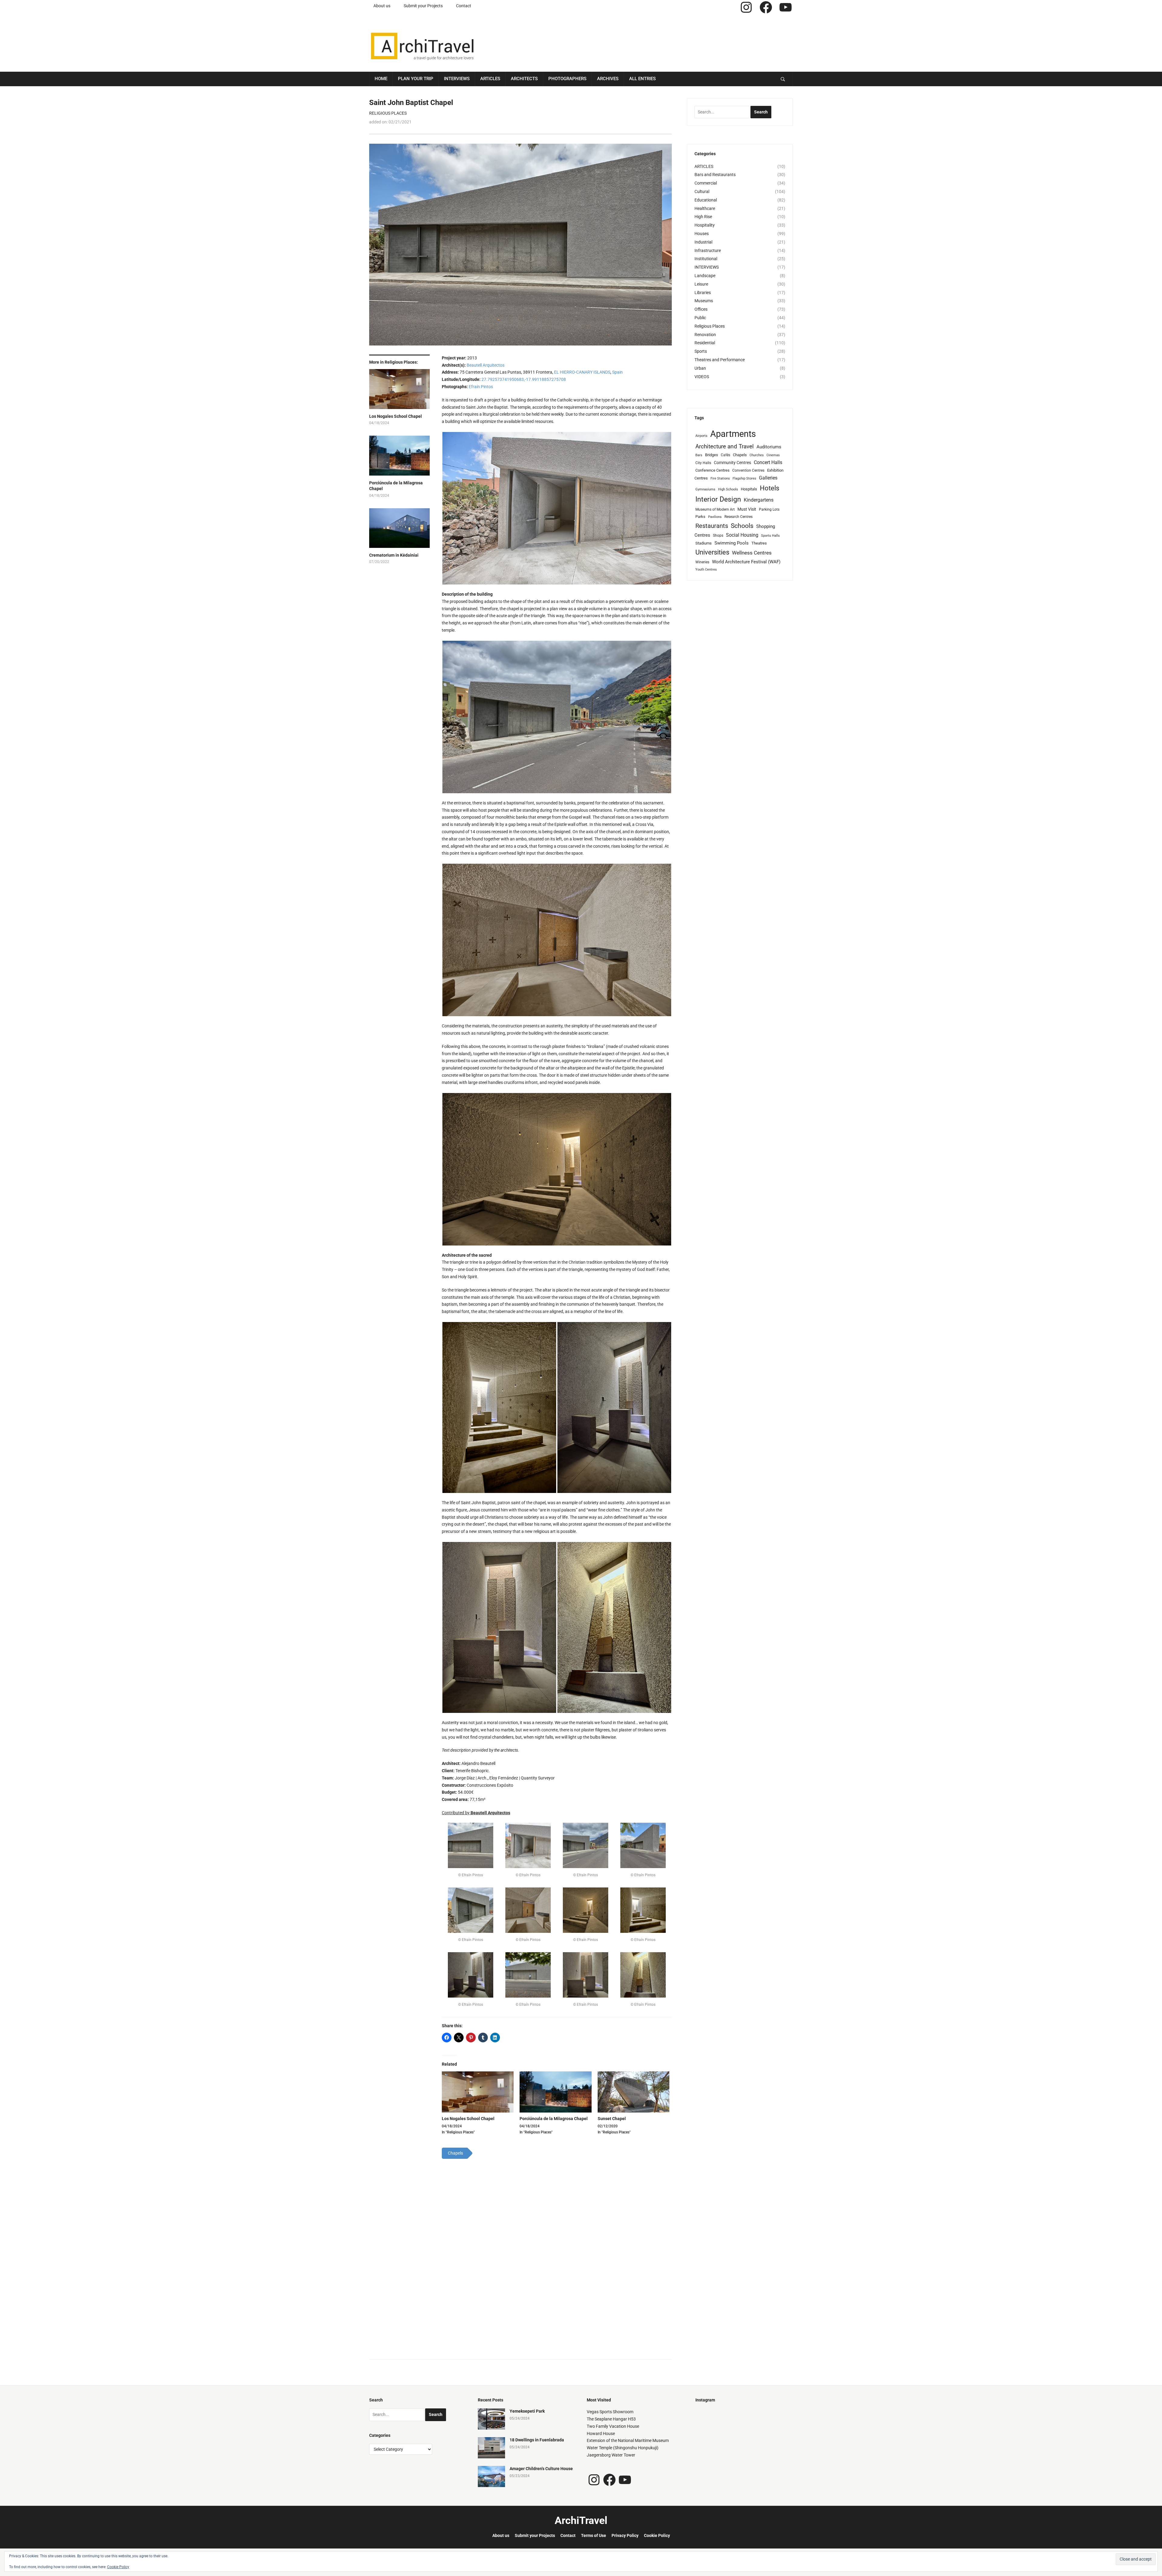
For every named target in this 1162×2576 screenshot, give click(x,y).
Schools (742, 526)
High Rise (703, 217)
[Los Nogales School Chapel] (478, 2092)
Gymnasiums (705, 489)
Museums (704, 301)
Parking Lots (769, 509)
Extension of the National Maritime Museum (628, 2440)
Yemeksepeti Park (527, 2411)
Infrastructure (708, 250)
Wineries (702, 562)
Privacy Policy (625, 2535)
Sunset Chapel (612, 2119)
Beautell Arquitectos (486, 365)
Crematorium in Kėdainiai (394, 555)
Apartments (733, 434)
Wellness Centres (752, 553)
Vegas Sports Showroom (610, 2412)
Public (700, 318)
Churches (757, 455)
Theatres (759, 543)
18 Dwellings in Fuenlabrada (537, 2440)
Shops (718, 535)
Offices (701, 309)
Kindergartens (759, 500)
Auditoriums (769, 447)
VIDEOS (702, 377)
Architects (524, 79)
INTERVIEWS (707, 267)
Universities (712, 552)
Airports (701, 436)
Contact (464, 6)
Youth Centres (706, 570)
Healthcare (705, 208)
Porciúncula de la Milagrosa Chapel (396, 486)
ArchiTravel (581, 2520)
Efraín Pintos (481, 387)
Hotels (770, 488)
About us (382, 6)
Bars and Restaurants (715, 175)
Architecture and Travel (725, 446)
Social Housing (742, 535)
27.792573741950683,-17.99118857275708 (524, 379)
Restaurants (712, 526)
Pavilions (715, 517)
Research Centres (739, 517)
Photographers (567, 79)
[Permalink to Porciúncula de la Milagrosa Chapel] (399, 458)
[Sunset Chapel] (634, 2092)
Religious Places (388, 113)
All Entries (642, 79)
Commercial (706, 183)
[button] (557, 508)
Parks (700, 517)
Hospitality (705, 225)
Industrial (703, 242)
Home (381, 79)
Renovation (705, 335)
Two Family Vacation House (613, 2426)
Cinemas (773, 455)
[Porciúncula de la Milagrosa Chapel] (555, 2092)
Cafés (725, 455)
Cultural (702, 191)
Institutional (706, 259)
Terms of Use (594, 2535)
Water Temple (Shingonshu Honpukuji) (623, 2448)
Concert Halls (768, 462)
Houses (702, 234)
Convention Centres (748, 470)
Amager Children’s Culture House (541, 2469)
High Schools (728, 489)
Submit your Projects (423, 6)
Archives (608, 79)
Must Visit (747, 509)
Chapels (740, 455)
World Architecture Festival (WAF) (746, 562)
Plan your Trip (416, 79)
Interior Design (718, 499)
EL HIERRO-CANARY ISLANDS (582, 372)
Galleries (768, 478)
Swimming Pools (732, 543)
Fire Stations (720, 478)
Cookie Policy (657, 2535)
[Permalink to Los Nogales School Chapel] (399, 391)
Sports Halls (770, 536)
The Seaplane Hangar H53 (611, 2419)
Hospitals (749, 489)
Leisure (701, 284)
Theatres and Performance (720, 360)
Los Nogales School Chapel (396, 416)
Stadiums (704, 543)
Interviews (457, 79)
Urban (700, 368)
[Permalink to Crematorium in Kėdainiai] (399, 530)
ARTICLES (704, 166)
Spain (617, 372)
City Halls (703, 463)
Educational (706, 200)
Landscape (705, 276)
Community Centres (732, 463)
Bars (699, 455)
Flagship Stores (744, 478)
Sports (701, 351)
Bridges (712, 455)
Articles (490, 79)
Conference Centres (712, 470)
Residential (705, 343)
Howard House (601, 2434)
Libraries (703, 293)
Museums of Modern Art (715, 509)
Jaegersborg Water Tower (611, 2455)
